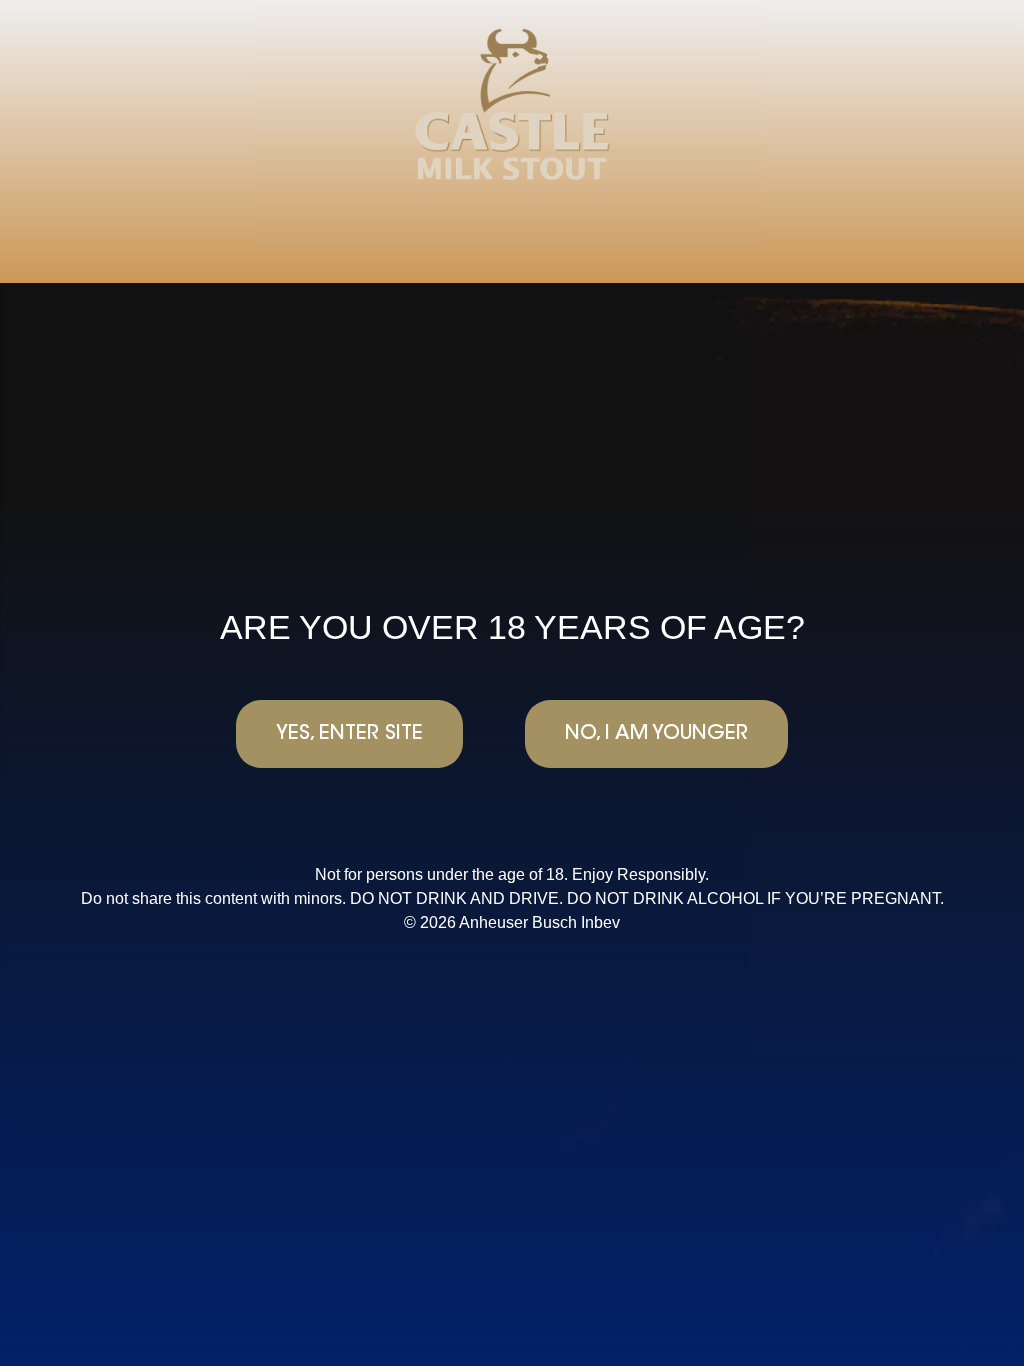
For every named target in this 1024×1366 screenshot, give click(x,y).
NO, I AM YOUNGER (656, 734)
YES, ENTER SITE (349, 734)
